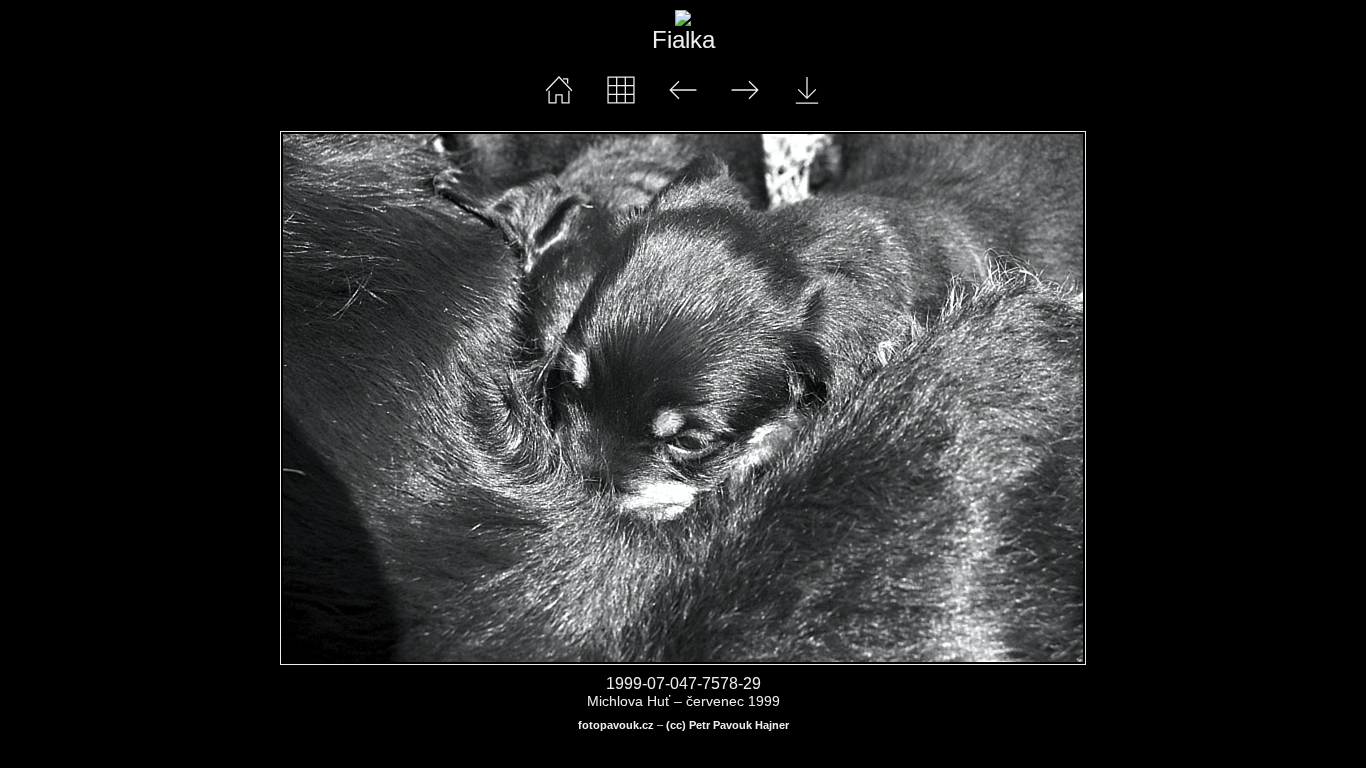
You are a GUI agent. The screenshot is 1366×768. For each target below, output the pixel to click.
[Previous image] (442, 398)
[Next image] (844, 398)
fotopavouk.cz (616, 725)
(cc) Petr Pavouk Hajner (727, 725)
